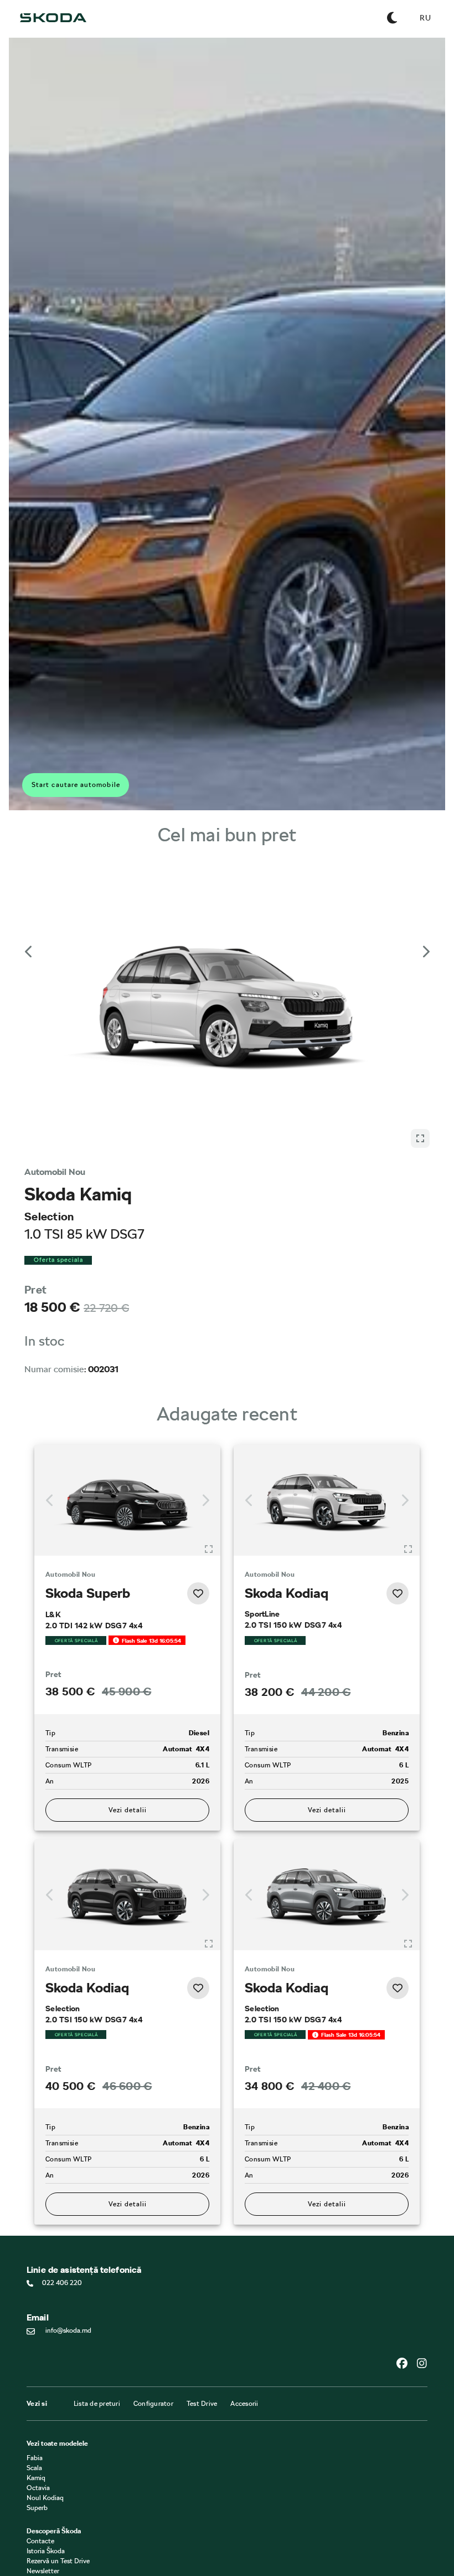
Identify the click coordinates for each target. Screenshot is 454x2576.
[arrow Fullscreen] (420, 897)
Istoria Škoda (46, 2364)
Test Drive (202, 2217)
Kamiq (36, 2291)
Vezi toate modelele (57, 2257)
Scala (34, 2281)
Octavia (38, 2301)
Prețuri (37, 2437)
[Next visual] (425, 913)
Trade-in (39, 2447)
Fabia (35, 2271)
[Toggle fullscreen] (209, 1309)
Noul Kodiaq (45, 2311)
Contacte (40, 2354)
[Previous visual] (29, 913)
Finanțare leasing (52, 2417)
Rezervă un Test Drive (58, 2374)
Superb (37, 2321)
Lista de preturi (97, 2217)
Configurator (153, 2217)
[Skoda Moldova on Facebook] (406, 2176)
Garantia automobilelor (61, 2491)
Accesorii (244, 2217)
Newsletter (43, 2384)
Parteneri (40, 2427)
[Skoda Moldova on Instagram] (422, 2176)
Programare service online (64, 2481)
